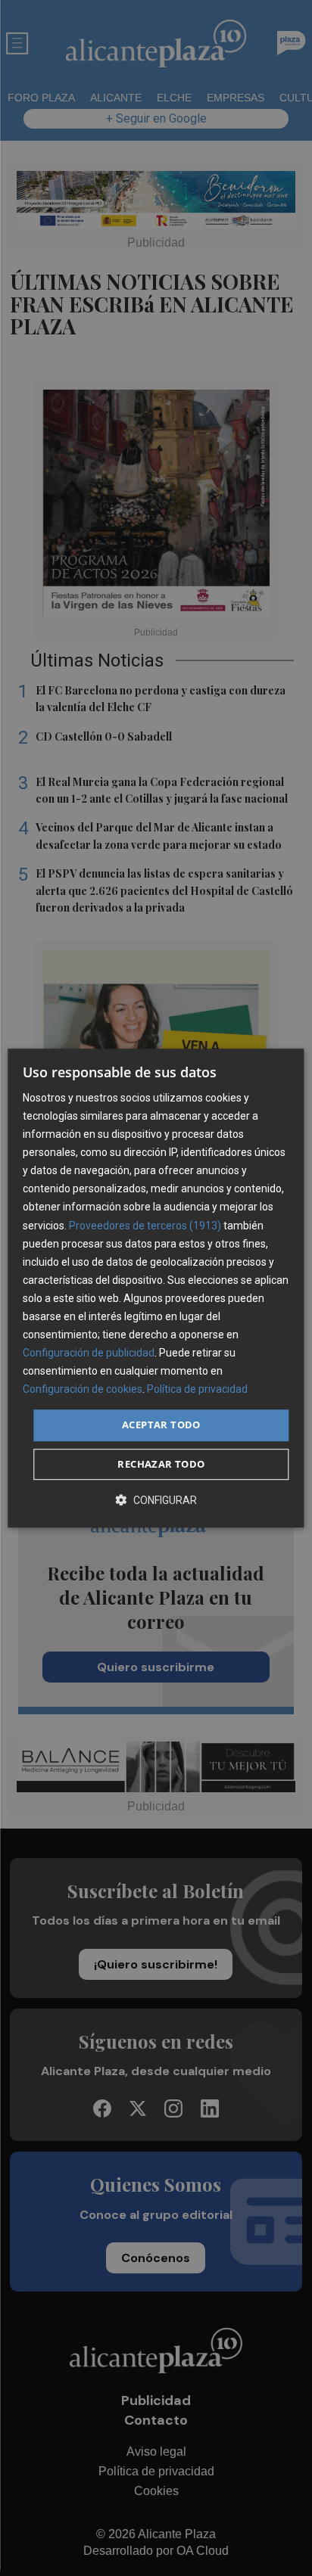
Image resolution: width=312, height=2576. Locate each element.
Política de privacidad (197, 1390)
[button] (156, 1500)
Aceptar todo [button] (161, 1425)
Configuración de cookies (83, 1390)
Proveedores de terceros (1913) (145, 1226)
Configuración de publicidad (89, 1353)
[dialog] (156, 1288)
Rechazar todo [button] (161, 1464)
